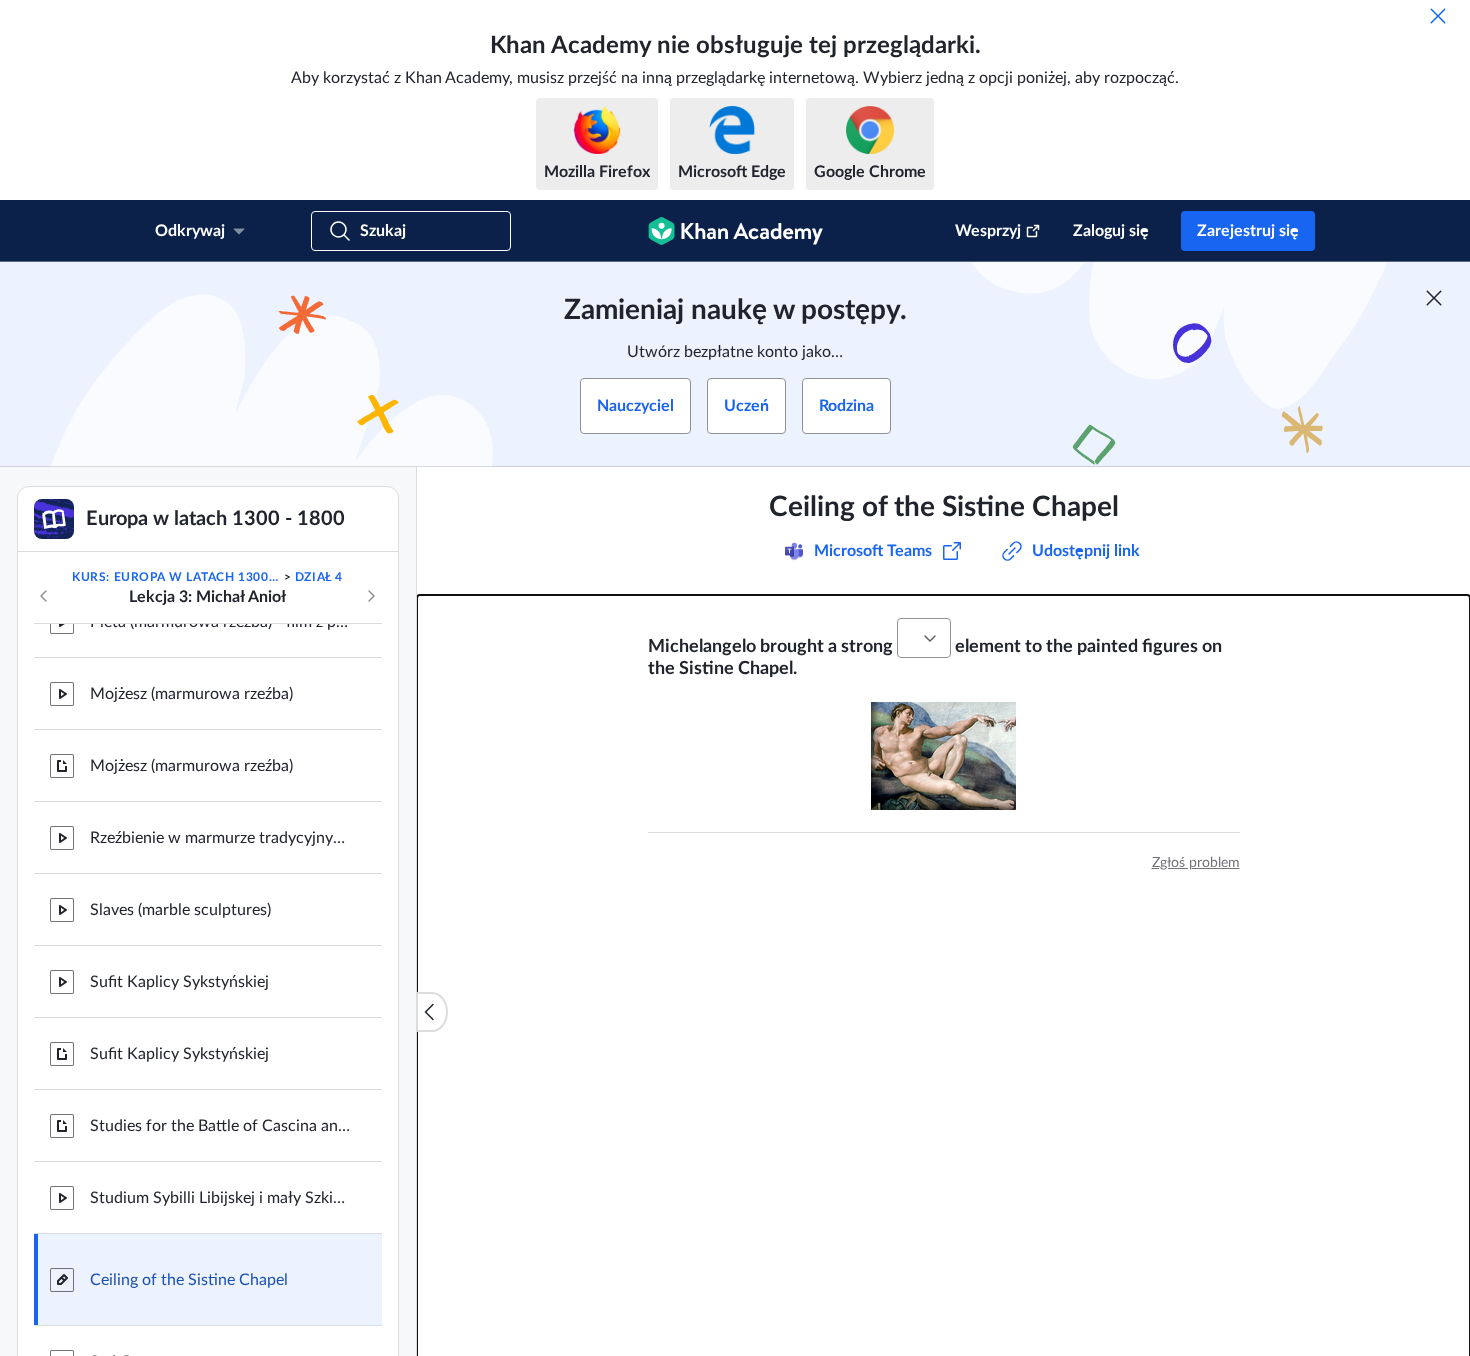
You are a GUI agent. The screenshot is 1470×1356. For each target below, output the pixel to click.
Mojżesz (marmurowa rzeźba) (191, 694)
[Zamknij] (1438, 16)
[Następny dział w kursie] (371, 596)
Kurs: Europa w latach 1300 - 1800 (176, 577)
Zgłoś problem (1196, 863)
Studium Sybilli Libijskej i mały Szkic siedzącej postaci (220, 1198)
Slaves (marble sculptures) (180, 910)
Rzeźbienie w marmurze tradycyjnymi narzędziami (220, 838)
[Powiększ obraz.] (943, 756)
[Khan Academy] (735, 231)
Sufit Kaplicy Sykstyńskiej (179, 982)
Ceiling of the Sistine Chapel (189, 1280)
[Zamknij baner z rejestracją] (1434, 298)
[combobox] (924, 638)
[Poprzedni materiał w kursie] (44, 596)
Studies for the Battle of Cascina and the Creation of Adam (220, 1126)
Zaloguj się (1111, 231)
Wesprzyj (988, 231)
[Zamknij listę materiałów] (432, 1012)
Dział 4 (319, 577)
